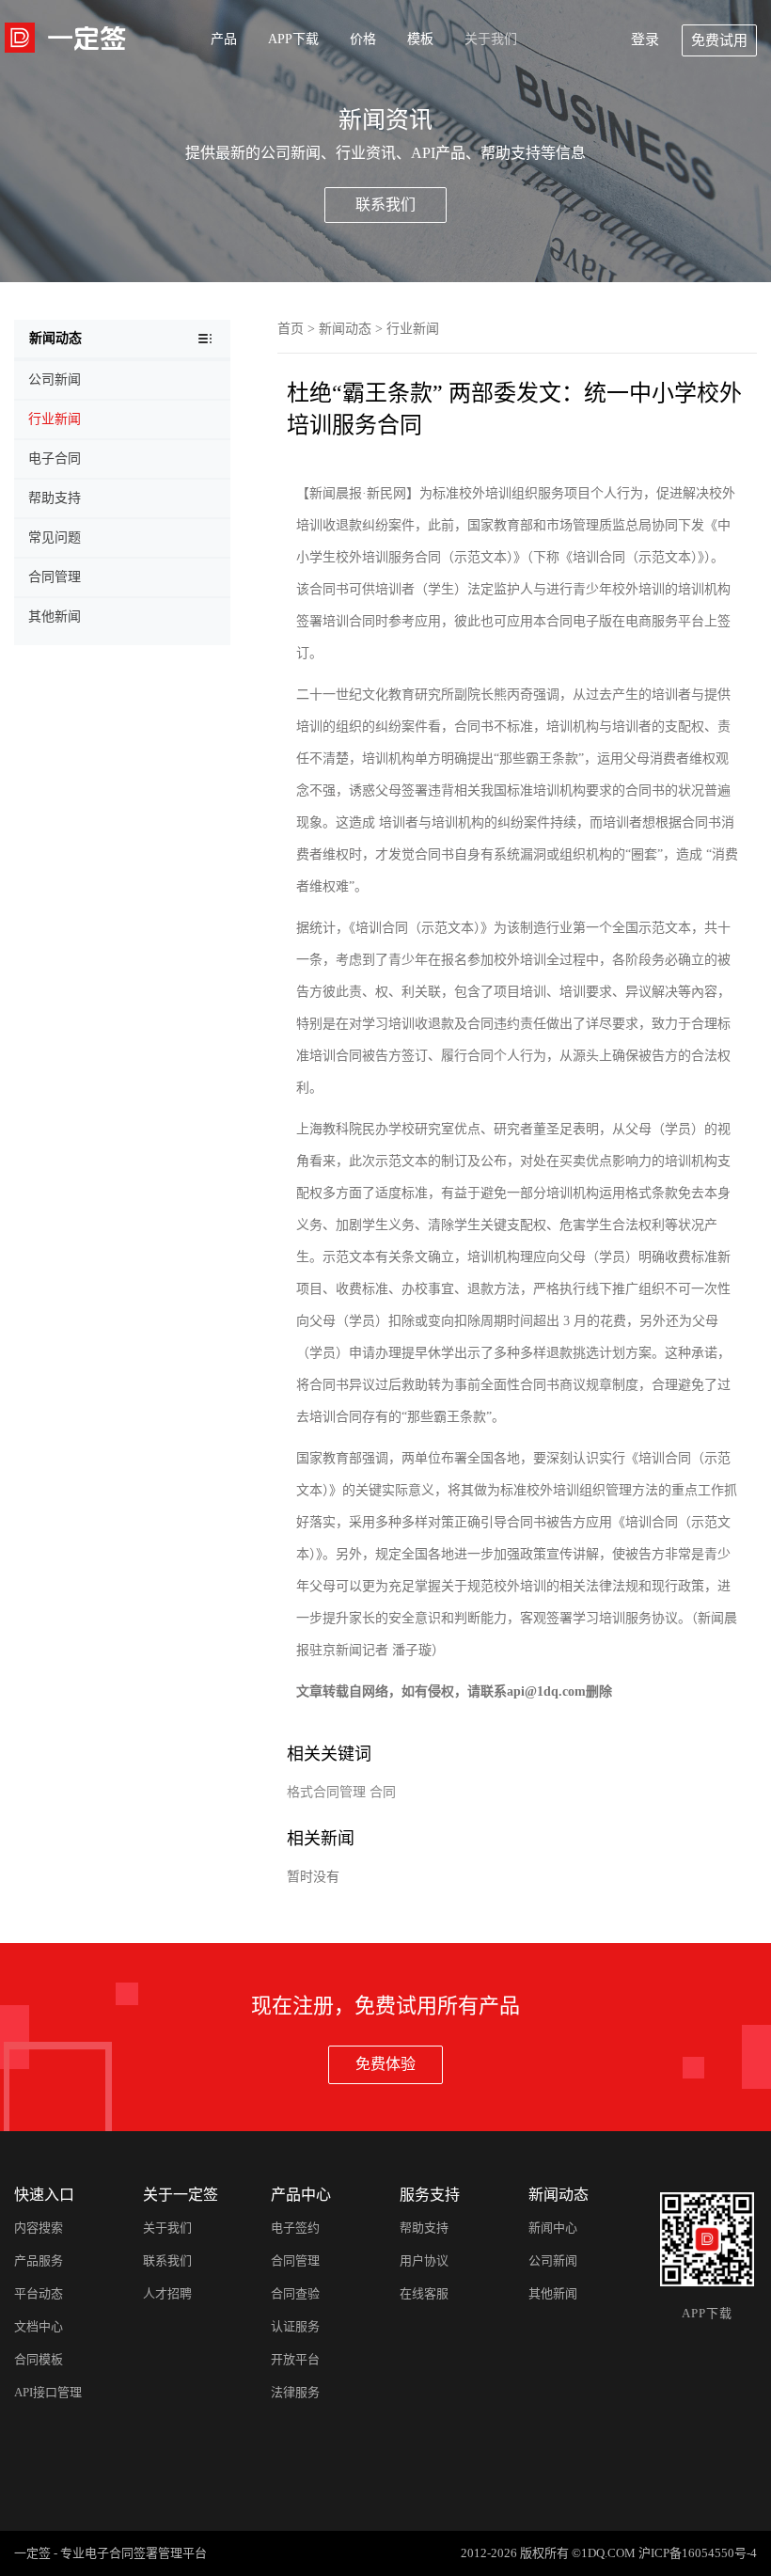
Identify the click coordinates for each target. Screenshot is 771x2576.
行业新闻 (413, 329)
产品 (224, 39)
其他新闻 (553, 2293)
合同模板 (39, 2359)
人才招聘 (167, 2293)
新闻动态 (345, 329)
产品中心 (301, 2195)
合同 (383, 1792)
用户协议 (424, 2260)
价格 (363, 39)
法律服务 (295, 2392)
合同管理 (295, 2260)
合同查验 (295, 2293)
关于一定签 (181, 2195)
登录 (645, 40)
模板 (420, 39)
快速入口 (44, 2195)
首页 (291, 329)
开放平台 (295, 2359)
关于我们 (491, 39)
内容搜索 (39, 2228)
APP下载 (293, 39)
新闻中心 (553, 2228)
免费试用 (719, 40)
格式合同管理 (326, 1792)
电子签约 (295, 2228)
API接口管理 (48, 2392)
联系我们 (385, 205)
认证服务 (295, 2326)
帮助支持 (424, 2228)
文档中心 (39, 2326)
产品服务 (39, 2260)
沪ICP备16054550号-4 (698, 2553)
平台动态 (39, 2293)
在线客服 (424, 2293)
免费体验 (385, 2064)
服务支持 (430, 2195)
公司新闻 (553, 2260)
